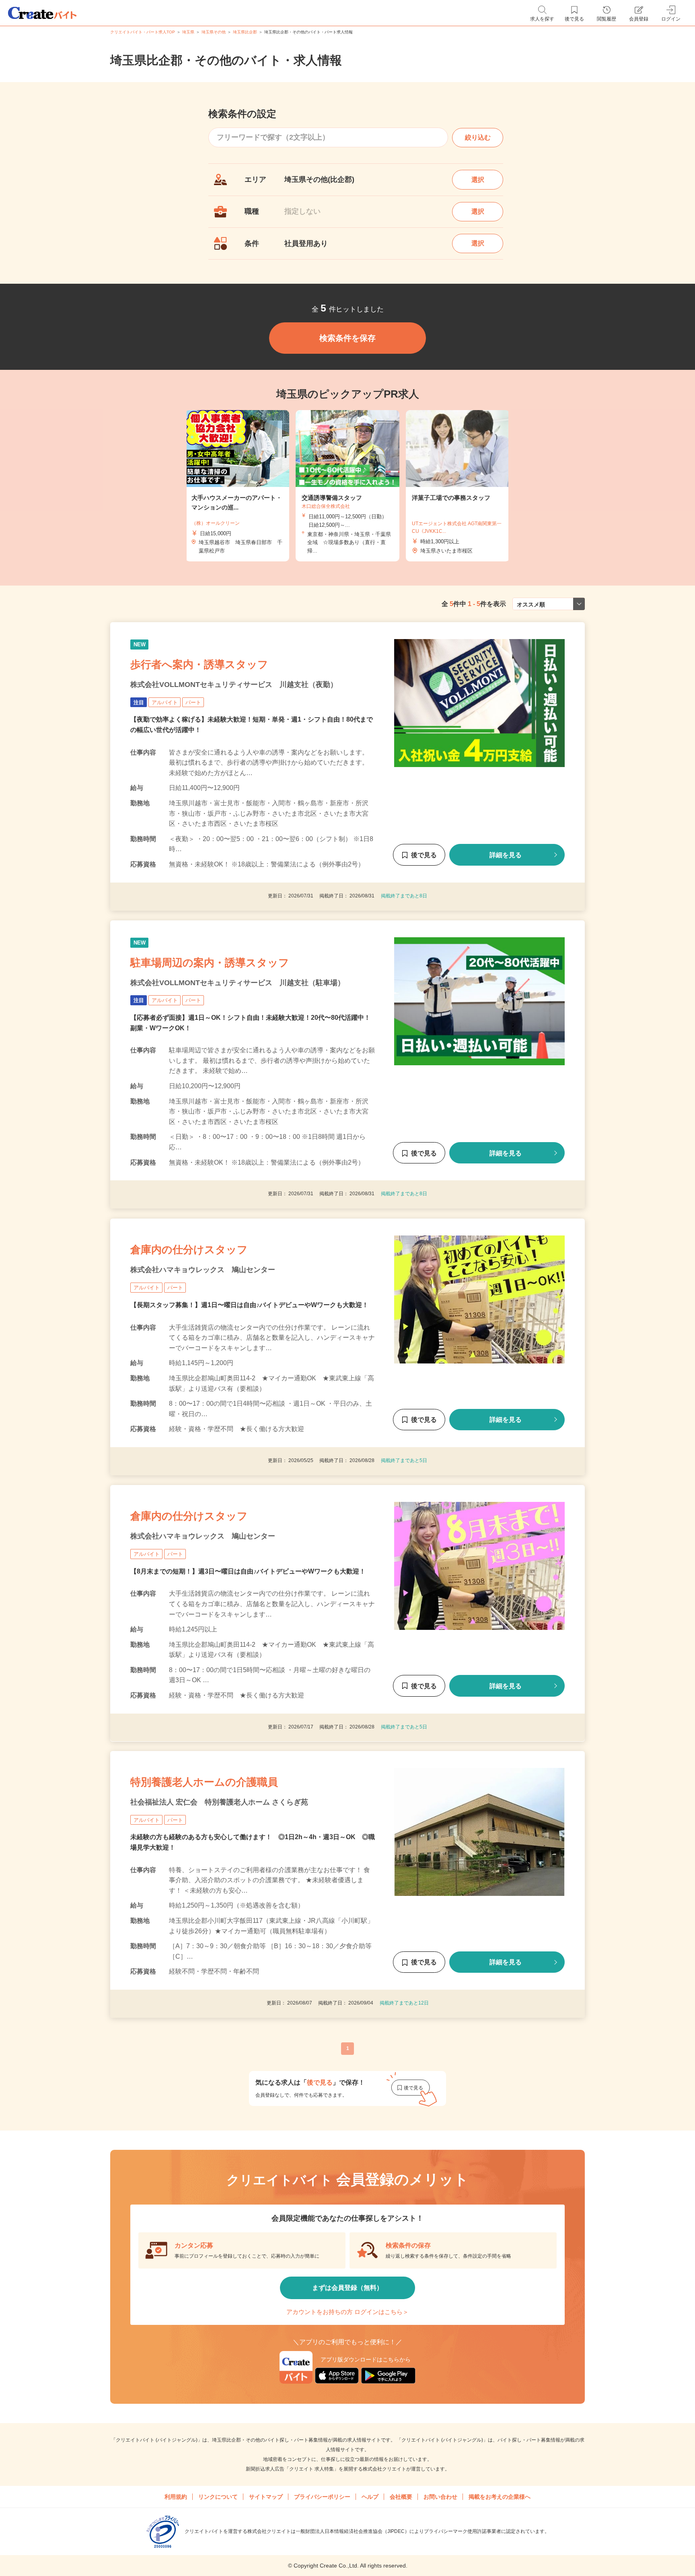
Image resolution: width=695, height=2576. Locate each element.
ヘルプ (370, 2497)
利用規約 (176, 2497)
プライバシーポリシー (322, 2497)
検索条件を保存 (347, 338)
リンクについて (218, 2497)
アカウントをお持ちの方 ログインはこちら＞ (347, 2312)
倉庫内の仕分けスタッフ (189, 1250)
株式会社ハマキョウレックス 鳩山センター (203, 1270)
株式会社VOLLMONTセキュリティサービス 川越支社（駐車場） (237, 983)
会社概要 (401, 2497)
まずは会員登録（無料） (347, 2288)
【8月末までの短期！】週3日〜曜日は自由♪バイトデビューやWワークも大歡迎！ (248, 1571)
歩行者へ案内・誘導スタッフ (199, 664)
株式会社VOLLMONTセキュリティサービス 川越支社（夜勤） (234, 685)
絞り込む (478, 137)
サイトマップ (266, 2497)
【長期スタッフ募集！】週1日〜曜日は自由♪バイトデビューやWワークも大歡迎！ (249, 1304)
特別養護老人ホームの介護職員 (204, 1782)
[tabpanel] (347, 486)
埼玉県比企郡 (245, 32)
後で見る (424, 855)
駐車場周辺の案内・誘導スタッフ (210, 963)
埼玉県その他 (214, 32)
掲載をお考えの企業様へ (500, 2497)
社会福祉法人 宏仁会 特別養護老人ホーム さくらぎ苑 (219, 1802)
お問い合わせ (440, 2497)
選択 (478, 180)
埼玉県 (188, 32)
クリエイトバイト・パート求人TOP (143, 32)
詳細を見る (506, 855)
